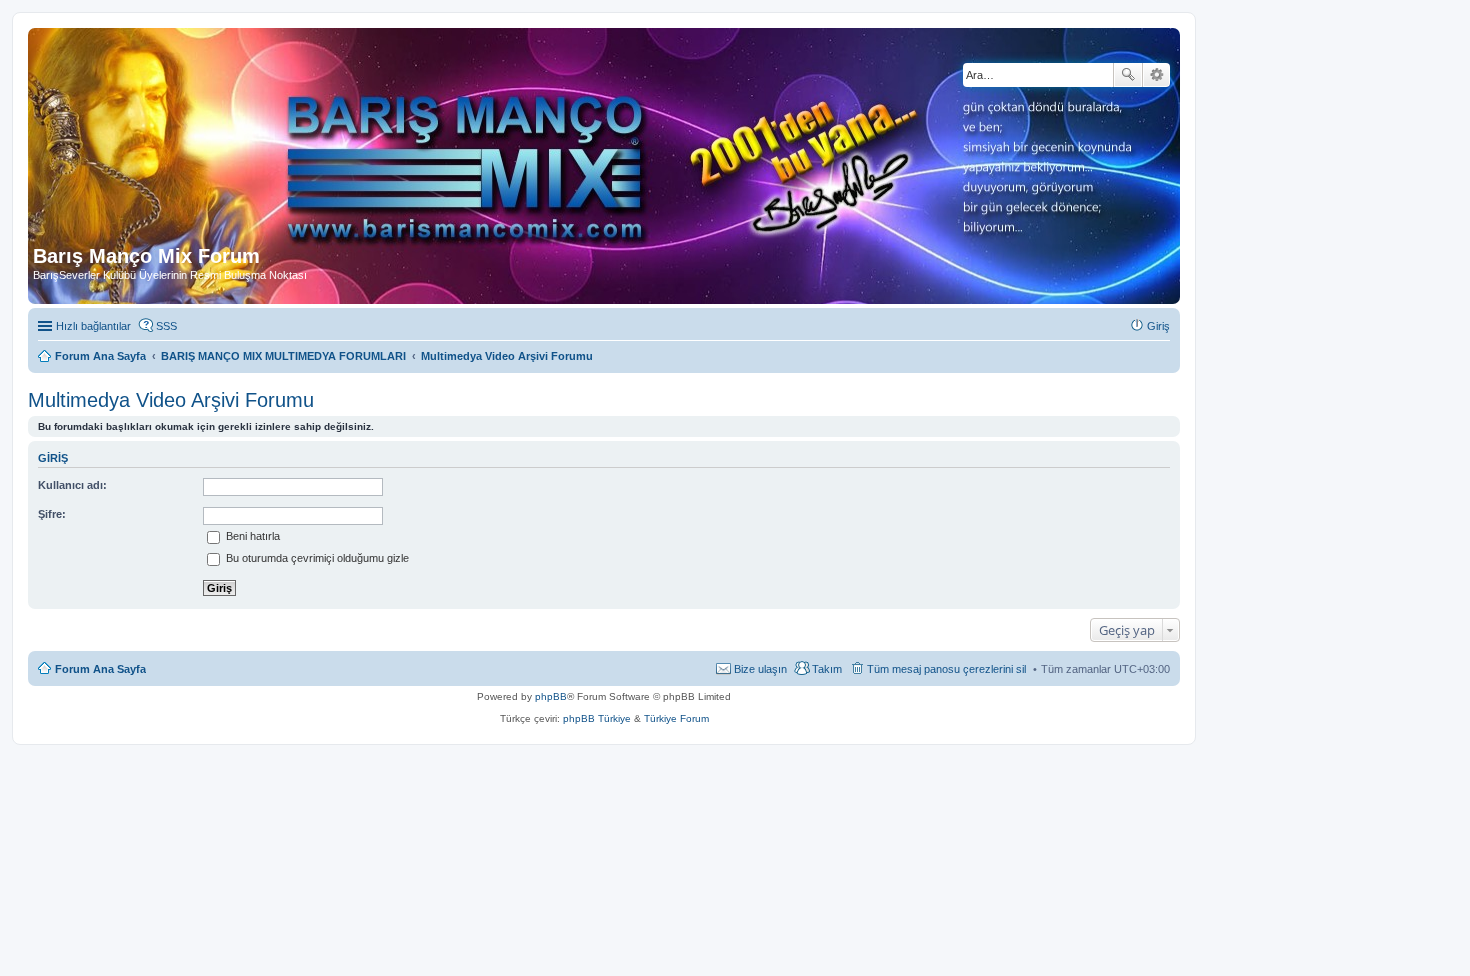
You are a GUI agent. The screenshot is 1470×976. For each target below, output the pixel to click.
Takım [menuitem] (827, 669)
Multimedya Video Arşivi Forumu (171, 400)
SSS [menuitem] (166, 326)
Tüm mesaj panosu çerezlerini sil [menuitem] (946, 669)
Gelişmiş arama (1156, 75)
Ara (1128, 75)
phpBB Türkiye (597, 718)
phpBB (551, 696)
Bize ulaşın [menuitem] (760, 669)
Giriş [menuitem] (1158, 326)
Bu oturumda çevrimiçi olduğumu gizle (316, 558)
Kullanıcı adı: (72, 485)
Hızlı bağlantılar (93, 326)
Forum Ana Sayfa (100, 669)
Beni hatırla (251, 536)
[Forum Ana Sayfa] (489, 139)
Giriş (53, 458)
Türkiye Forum (676, 718)
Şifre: (52, 514)
